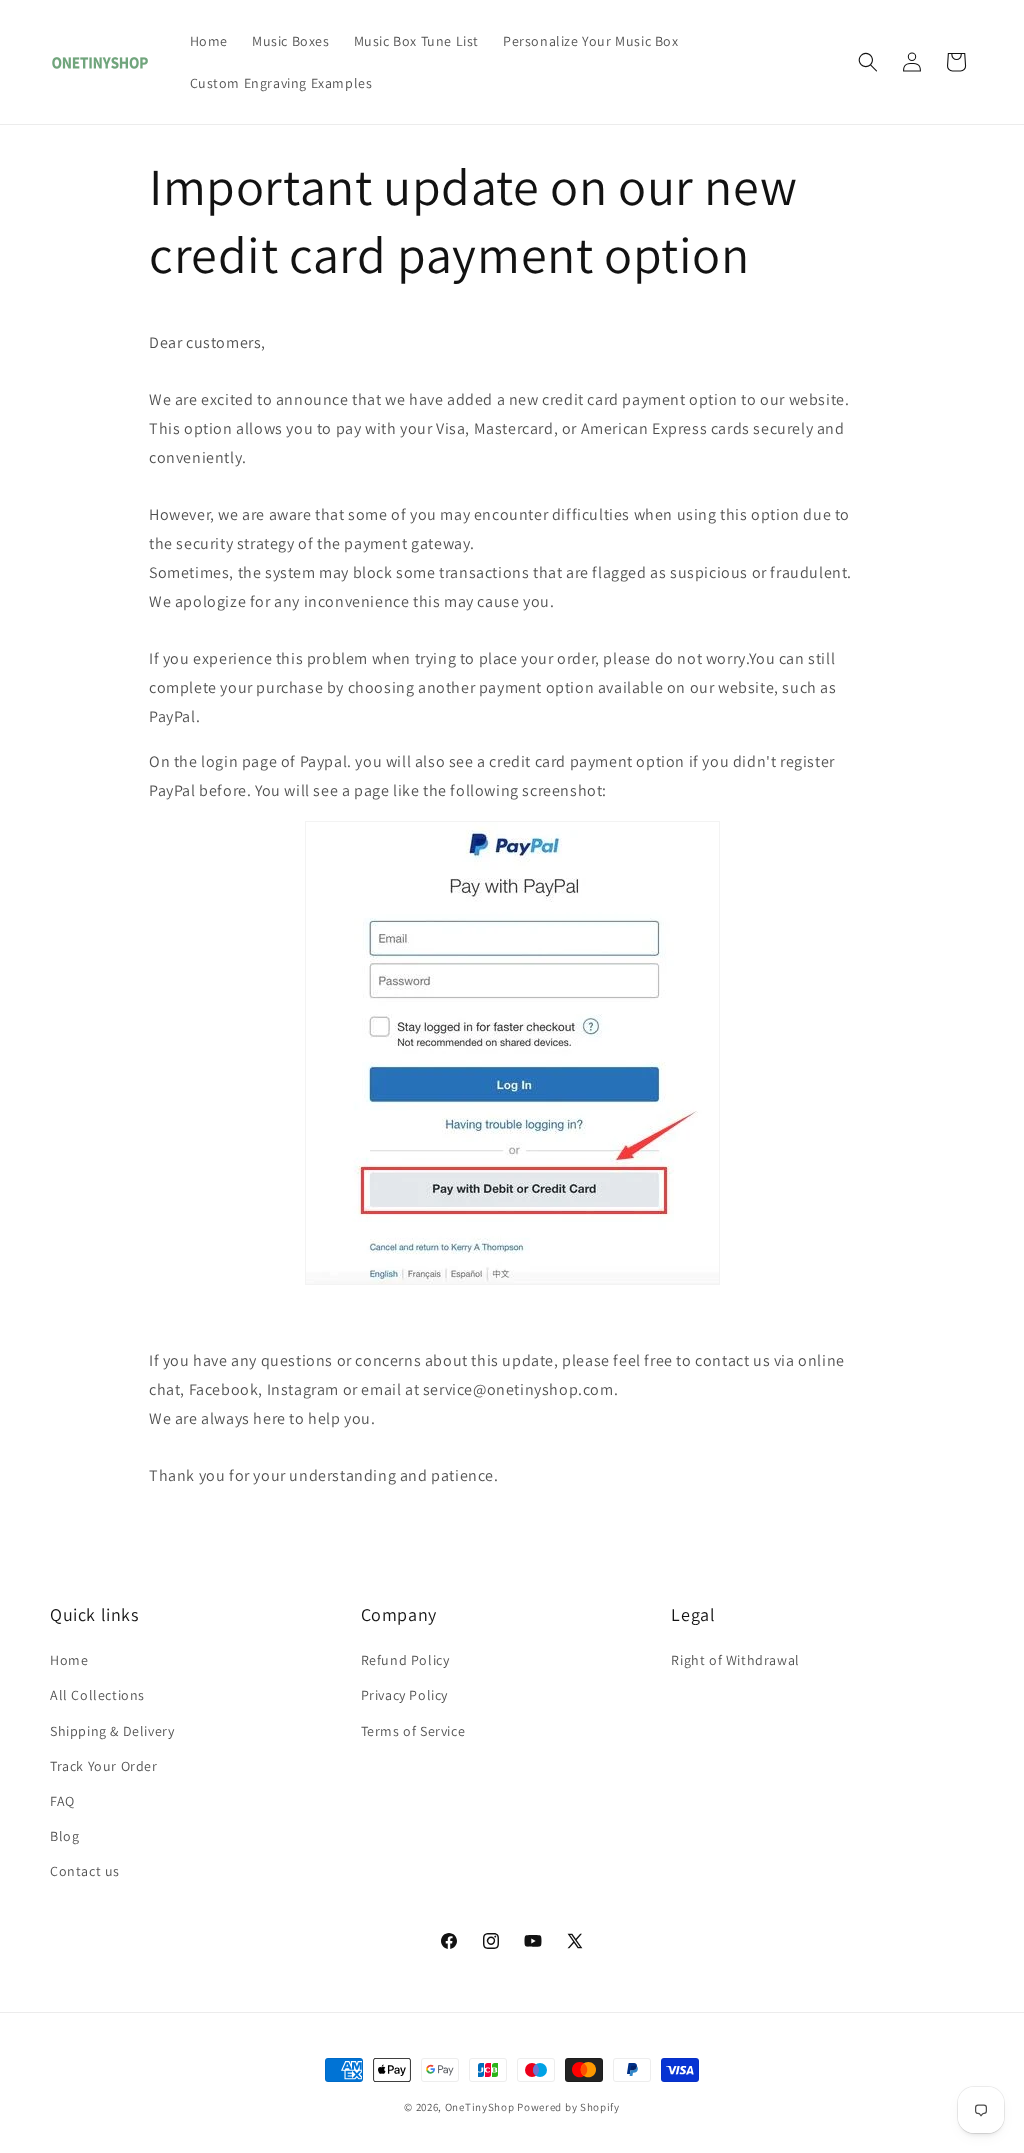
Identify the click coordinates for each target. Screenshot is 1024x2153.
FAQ (62, 1801)
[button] (868, 62)
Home (69, 1660)
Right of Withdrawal (735, 1660)
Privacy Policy (404, 1695)
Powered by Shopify (568, 2107)
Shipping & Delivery (112, 1731)
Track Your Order (104, 1766)
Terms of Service (413, 1731)
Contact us (85, 1871)
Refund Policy (405, 1660)
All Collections (97, 1695)
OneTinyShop (480, 2107)
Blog (64, 1836)
